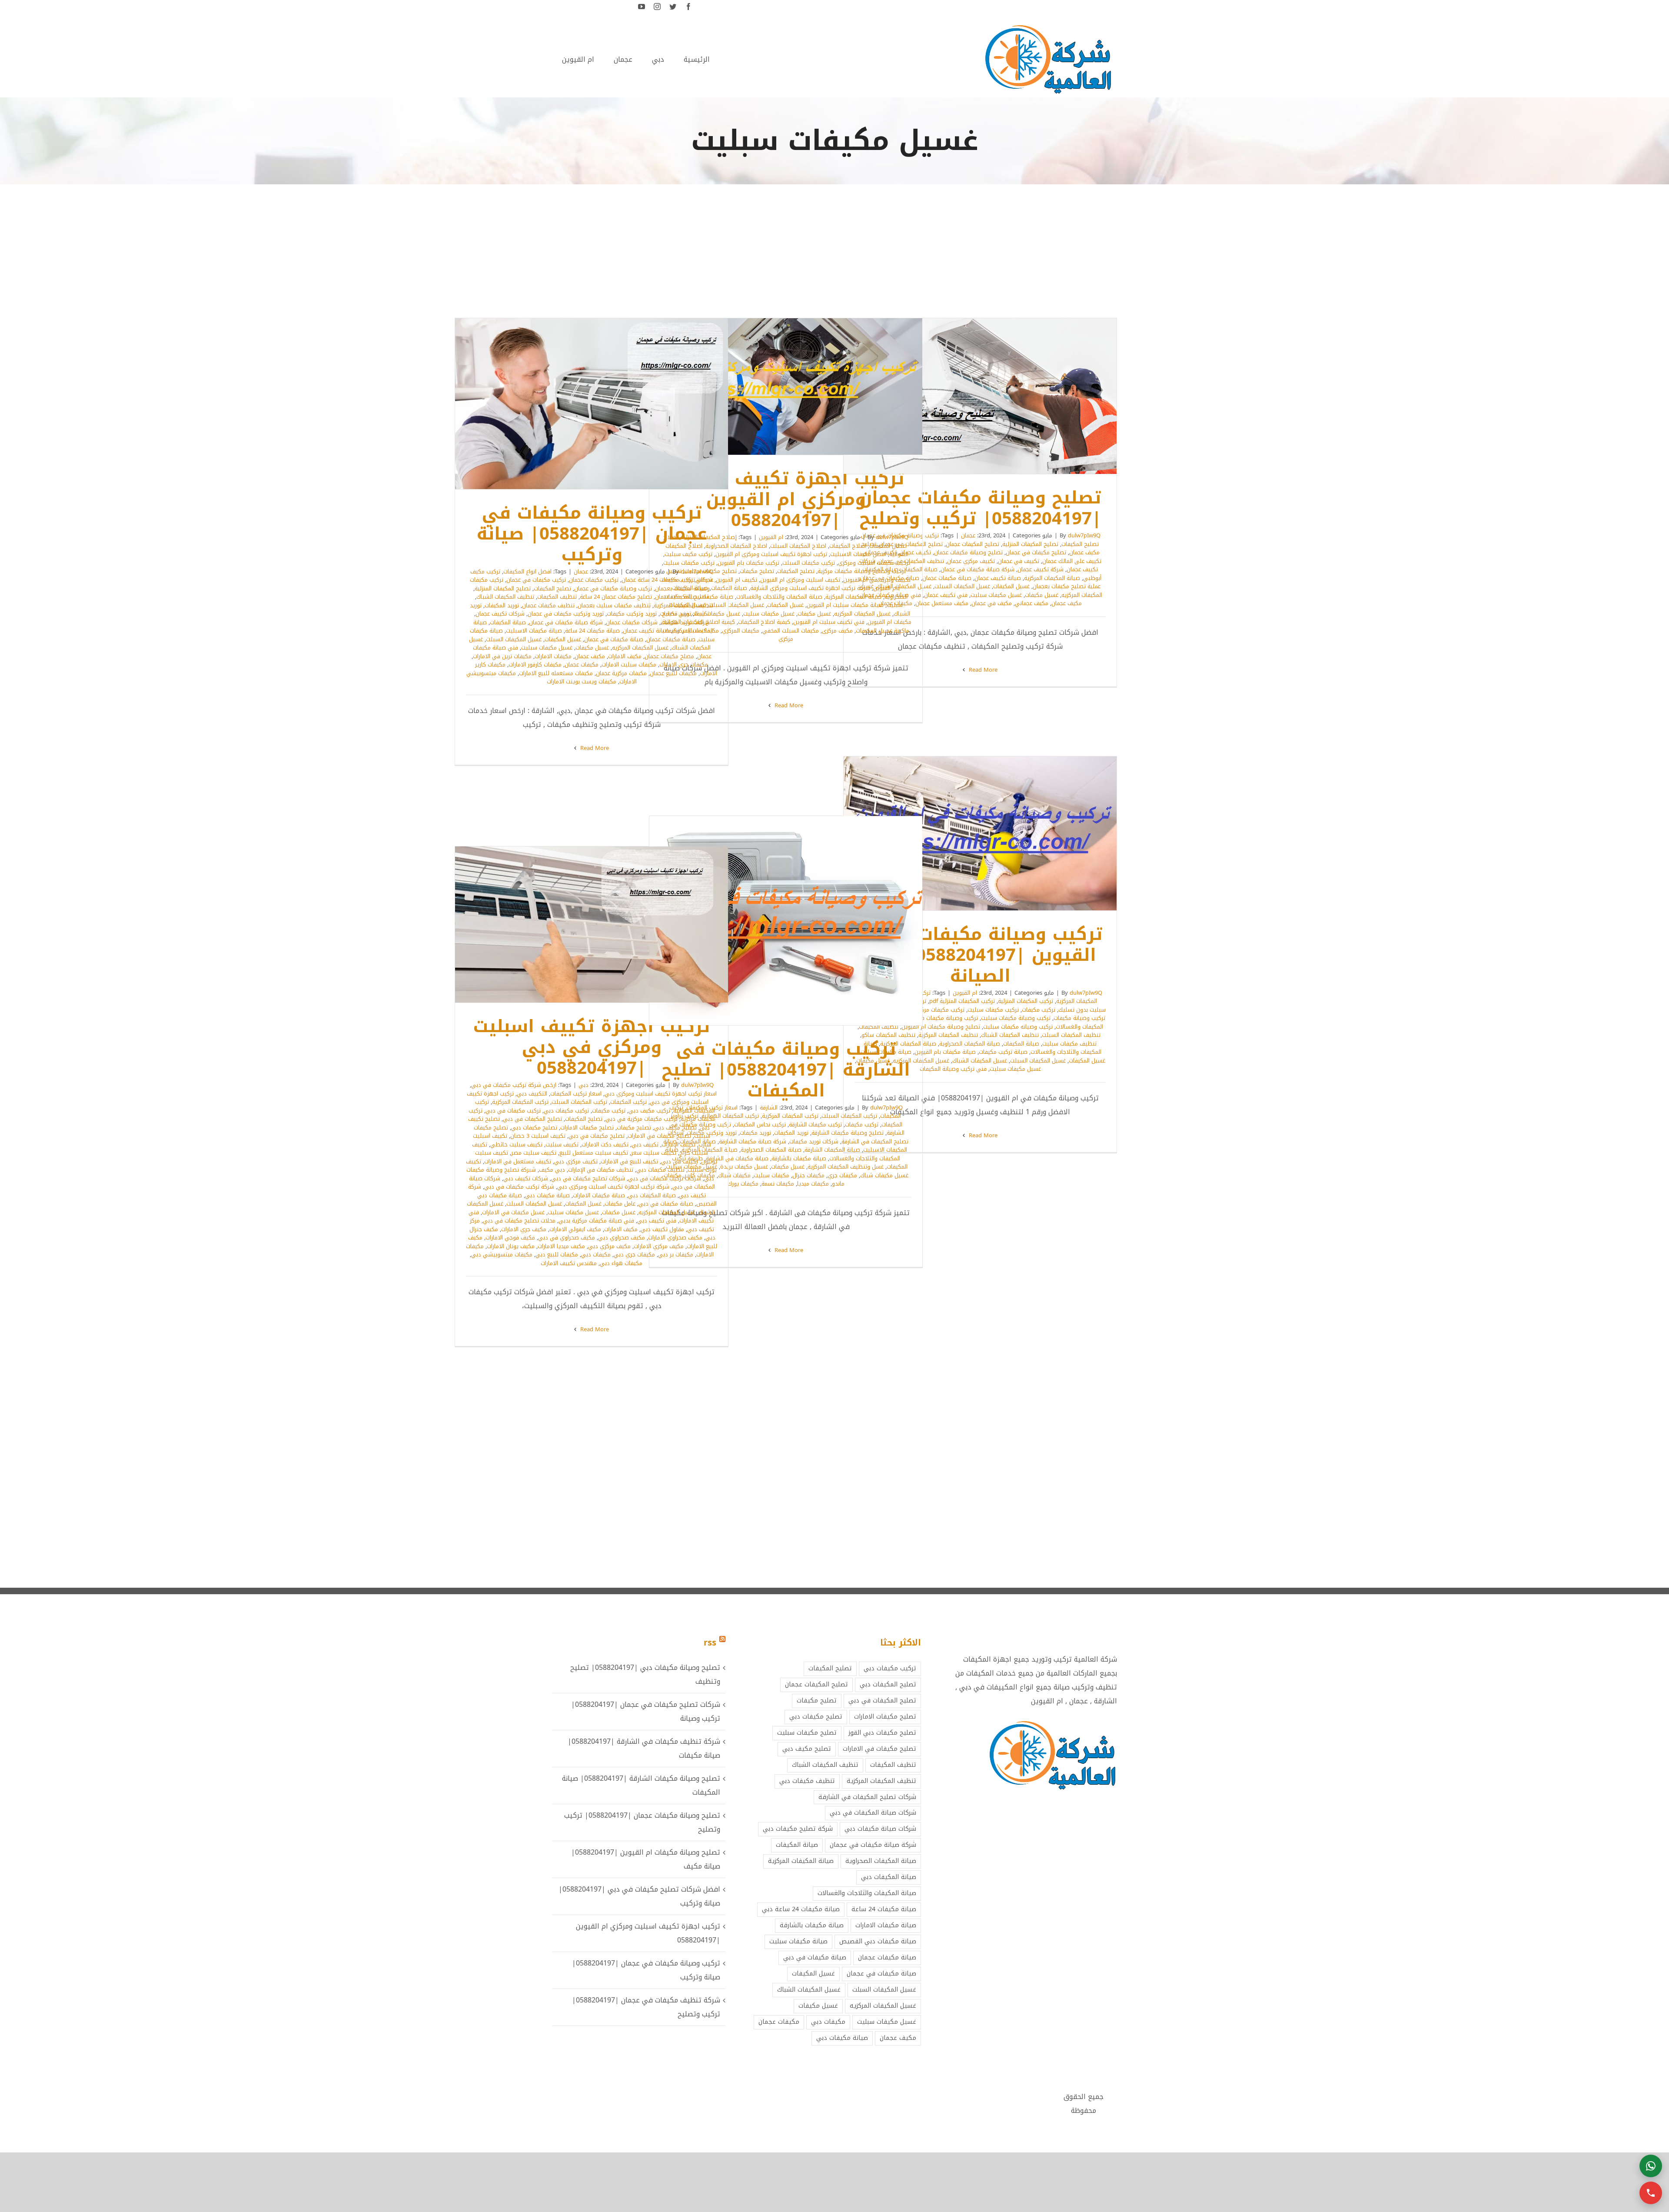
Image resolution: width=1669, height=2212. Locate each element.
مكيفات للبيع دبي (557, 1254)
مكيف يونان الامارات (511, 1246)
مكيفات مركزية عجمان (621, 673)
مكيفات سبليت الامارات (629, 665)
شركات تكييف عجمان (500, 614)
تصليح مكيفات (757, 571)
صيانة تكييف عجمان (998, 578)
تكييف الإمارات (678, 1144)
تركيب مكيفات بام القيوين (748, 563)
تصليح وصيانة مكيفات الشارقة (848, 1133)
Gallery (969, 396)
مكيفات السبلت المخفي (791, 631)
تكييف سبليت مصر (534, 1153)
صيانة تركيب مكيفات (1003, 1052)
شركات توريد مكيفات (685, 622)
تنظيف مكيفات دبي (660, 1170)
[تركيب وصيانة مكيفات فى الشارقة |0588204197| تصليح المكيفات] (786, 920)
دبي (583, 1085)
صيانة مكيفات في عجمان (614, 639)
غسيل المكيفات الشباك (980, 1061)
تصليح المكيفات (1080, 544)
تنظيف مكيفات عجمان (548, 605)
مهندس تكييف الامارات (569, 1263)
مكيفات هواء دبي (621, 1263)
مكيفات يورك (743, 1184)
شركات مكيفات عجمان (632, 622)
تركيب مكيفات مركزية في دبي (642, 1119)
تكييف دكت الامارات (605, 1144)
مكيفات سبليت (771, 1175)
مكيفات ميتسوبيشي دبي (502, 1254)
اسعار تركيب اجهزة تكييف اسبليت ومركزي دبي (661, 1094)
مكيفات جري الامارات (684, 665)
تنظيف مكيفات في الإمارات (601, 1170)
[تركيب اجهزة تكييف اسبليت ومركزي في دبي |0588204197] (592, 924)
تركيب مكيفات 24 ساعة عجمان (657, 580)
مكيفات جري (842, 1175)
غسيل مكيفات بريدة (744, 1167)
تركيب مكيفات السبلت (809, 563)
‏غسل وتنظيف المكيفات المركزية (846, 1167)
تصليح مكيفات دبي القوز (882, 1733)
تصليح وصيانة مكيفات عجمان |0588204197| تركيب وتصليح (992, 396)
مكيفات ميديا (813, 1184)
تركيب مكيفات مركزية (939, 1010)
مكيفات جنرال (808, 1175)
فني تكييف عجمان (946, 595)
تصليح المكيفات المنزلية (1030, 544)
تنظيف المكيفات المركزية (683, 605)
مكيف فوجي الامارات (510, 1238)
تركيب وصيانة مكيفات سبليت (1016, 1018)
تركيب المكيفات (628, 1102)
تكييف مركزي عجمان (971, 561)
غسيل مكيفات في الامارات (513, 1212)
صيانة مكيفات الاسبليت (534, 631)
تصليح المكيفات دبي (888, 1684)
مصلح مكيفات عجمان (669, 656)
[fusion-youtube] (642, 7)
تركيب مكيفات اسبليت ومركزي (874, 563)
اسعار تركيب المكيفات (576, 1094)
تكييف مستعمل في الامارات (518, 1161)
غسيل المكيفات (1011, 586)
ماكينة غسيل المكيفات (883, 631)
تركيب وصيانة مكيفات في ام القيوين (934, 1018)
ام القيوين (771, 537)
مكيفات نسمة (778, 1184)
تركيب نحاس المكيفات (760, 1124)
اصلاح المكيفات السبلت (798, 546)
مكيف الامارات (625, 656)
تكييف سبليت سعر (654, 1153)
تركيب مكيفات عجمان (594, 580)
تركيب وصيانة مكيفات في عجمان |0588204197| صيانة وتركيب (603, 404)
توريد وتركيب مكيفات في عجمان (566, 614)
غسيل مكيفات (1042, 595)
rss (710, 1642)
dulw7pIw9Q (1084, 535)
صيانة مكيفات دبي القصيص (878, 1941)
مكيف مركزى (837, 631)
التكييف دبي (532, 1094)
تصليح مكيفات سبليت (807, 1733)
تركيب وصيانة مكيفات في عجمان (613, 588)
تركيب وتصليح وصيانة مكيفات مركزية (862, 571)
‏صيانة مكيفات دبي (547, 1195)
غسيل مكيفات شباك (884, 1175)
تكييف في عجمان (1019, 561)
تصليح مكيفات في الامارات (659, 1136)
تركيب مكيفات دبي (566, 1111)
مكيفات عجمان (582, 665)
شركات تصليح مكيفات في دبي (588, 1178)
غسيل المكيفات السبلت (962, 586)
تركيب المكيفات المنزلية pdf (962, 1001)
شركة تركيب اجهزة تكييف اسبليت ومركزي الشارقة (810, 588)
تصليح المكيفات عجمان (972, 544)
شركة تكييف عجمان (1041, 569)
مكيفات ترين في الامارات (502, 656)
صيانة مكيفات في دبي (666, 1204)
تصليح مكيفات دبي (534, 1128)
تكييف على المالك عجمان (1072, 561)
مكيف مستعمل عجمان (942, 603)
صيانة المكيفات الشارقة (832, 1150)
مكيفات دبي (596, 1254)
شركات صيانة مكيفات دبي (880, 1829)
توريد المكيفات (502, 605)
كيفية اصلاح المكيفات (764, 622)
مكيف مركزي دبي (609, 1246)
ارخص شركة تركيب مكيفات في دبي (514, 1085)
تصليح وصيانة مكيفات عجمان (968, 552)
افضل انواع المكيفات (527, 571)
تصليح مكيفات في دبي (597, 1136)
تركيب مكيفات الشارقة (815, 1124)
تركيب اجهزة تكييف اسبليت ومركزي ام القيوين (771, 554)
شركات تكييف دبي (526, 1178)
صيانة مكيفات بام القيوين (945, 1052)
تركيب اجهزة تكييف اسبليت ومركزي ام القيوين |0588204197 (798, 387)
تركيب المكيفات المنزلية (1026, 1001)
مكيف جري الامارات (524, 1229)
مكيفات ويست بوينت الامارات (582, 681)
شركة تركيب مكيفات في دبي (519, 1187)
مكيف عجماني (1032, 603)
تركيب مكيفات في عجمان (536, 580)
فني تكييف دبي (657, 1221)
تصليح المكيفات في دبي (532, 1119)
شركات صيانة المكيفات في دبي (873, 1813)
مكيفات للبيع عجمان (673, 673)
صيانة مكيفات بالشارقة (799, 1158)
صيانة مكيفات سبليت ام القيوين (845, 605)
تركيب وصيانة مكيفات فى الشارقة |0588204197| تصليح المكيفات (798, 921)
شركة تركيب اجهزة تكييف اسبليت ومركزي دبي (613, 1187)
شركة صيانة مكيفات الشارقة (753, 1141)
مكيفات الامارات (553, 656)
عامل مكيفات (620, 1204)
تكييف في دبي (680, 1161)
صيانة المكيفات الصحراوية (970, 1044)
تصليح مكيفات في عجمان (1036, 552)
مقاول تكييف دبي (662, 1229)
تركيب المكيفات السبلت (849, 1116)
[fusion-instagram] (657, 7)
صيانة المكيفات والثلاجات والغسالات (779, 597)
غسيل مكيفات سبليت (996, 595)
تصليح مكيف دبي (675, 1128)
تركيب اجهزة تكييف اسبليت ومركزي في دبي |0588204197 (603, 925)
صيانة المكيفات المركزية (1052, 578)
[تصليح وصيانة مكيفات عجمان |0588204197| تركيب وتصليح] (980, 396)
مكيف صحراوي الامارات (675, 1238)
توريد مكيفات (675, 614)
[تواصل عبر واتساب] (1651, 2166)
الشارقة (769, 1108)
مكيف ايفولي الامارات (575, 1229)
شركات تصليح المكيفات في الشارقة (867, 1797)
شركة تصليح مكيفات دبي (798, 1829)
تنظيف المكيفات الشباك (505, 597)
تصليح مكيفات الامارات (587, 1128)
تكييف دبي (645, 1144)
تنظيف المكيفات (557, 597)
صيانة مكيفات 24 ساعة (592, 631)
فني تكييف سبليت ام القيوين (829, 622)
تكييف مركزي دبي (576, 1161)
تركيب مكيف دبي (649, 1111)
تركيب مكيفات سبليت (993, 1010)
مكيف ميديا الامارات (561, 1246)
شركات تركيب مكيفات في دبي (665, 1178)
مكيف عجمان (1067, 603)
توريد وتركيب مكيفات (632, 614)
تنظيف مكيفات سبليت (1069, 1044)
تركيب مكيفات (1039, 1010)
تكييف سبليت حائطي (516, 1144)
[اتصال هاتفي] (1651, 2193)
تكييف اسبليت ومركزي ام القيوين (800, 580)
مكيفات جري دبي (634, 1254)
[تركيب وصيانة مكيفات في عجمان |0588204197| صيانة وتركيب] (592, 404)
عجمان (968, 535)
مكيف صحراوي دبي (622, 1238)
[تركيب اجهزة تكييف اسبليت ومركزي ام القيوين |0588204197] (786, 386)
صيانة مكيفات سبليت (798, 1941)
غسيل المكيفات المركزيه (862, 614)
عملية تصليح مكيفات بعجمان (1067, 586)
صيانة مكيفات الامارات (599, 1195)
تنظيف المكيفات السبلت (1071, 1035)
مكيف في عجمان (992, 603)
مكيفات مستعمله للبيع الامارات (556, 673)
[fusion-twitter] (673, 7)
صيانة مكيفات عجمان (947, 578)
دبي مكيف (552, 1170)
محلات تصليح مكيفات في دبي (519, 1221)
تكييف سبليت (562, 1144)
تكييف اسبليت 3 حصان (538, 1136)
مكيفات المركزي (741, 631)
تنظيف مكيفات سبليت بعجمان (614, 605)
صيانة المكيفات (508, 622)
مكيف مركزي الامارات (659, 1246)
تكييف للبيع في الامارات (629, 1161)
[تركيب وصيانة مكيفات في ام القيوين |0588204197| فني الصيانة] (980, 833)
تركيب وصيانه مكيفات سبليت (1018, 1027)
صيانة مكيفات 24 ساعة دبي (801, 1909)
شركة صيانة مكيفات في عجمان (977, 569)
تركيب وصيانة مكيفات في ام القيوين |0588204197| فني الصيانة (992, 833)
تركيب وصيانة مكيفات (1079, 1018)
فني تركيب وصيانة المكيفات (953, 1069)
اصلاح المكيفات (848, 546)
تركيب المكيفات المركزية (790, 1116)
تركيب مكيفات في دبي (513, 1111)
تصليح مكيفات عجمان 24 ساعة (616, 597)
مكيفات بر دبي (676, 1254)
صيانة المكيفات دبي (652, 1195)
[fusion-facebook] (688, 7)
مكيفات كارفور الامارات (535, 665)
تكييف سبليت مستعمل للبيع (594, 1153)
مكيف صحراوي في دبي (567, 1238)
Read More (982, 670)
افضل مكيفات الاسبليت (858, 554)
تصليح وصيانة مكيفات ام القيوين (941, 1027)
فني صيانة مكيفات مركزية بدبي (596, 1221)
